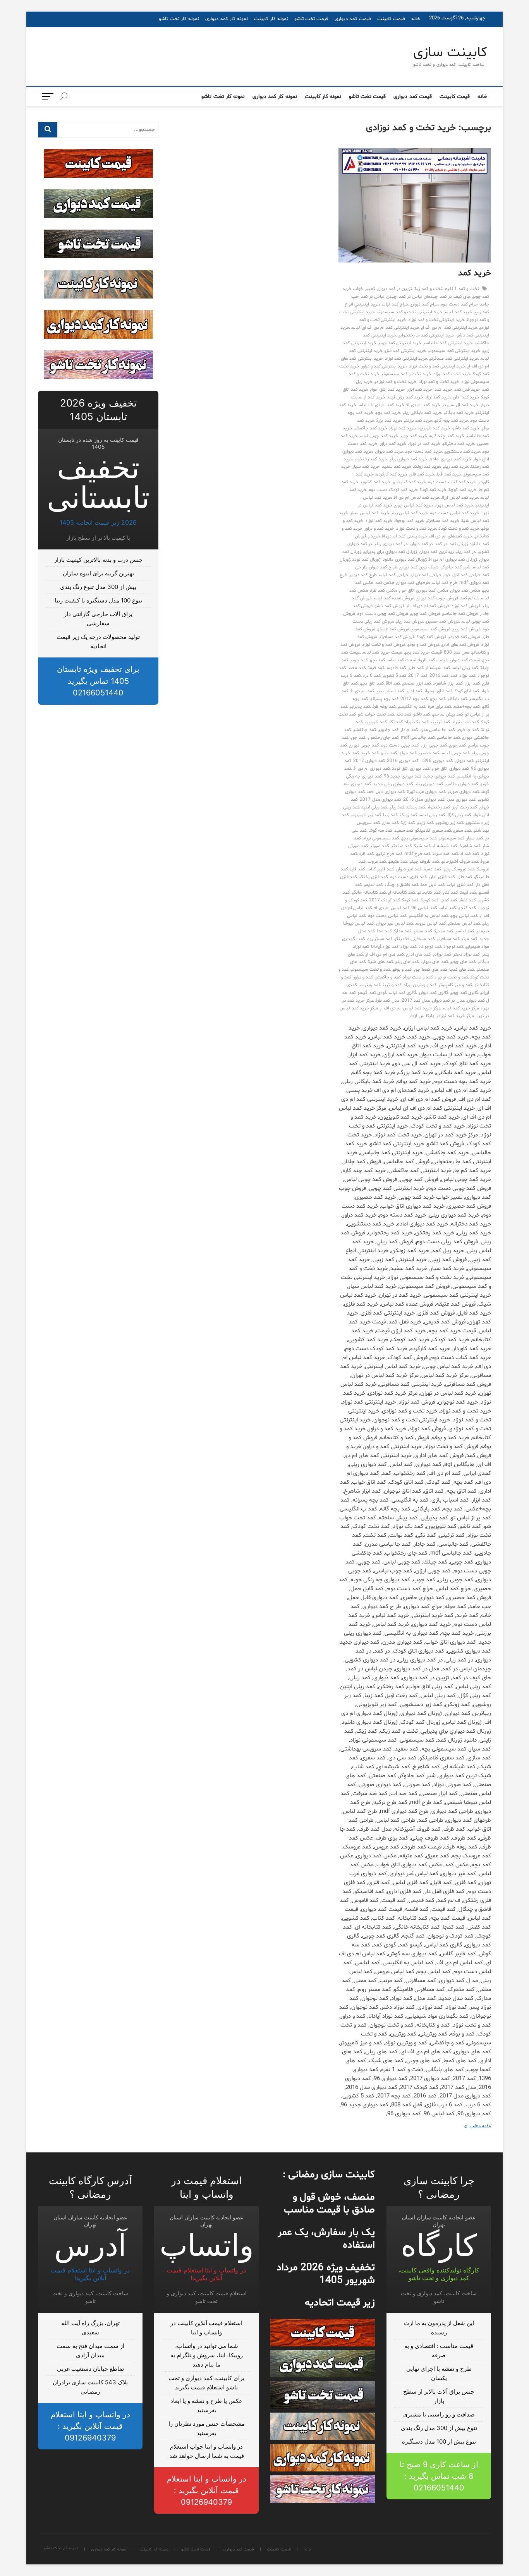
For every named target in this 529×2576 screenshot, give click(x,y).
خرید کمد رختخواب (371, 459)
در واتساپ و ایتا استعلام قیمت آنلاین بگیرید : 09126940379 (207, 2490)
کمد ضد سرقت (445, 854)
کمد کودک (410, 900)
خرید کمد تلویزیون (434, 428)
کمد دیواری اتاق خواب (450, 769)
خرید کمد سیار (366, 467)
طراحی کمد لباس (393, 575)
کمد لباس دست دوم (387, 916)
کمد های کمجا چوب (431, 970)
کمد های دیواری (435, 962)
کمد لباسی (465, 931)
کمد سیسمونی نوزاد (381, 838)
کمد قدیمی (374, 885)
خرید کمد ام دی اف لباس (381, 405)
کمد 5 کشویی (395, 676)
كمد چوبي (359, 660)
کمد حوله (408, 753)
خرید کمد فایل (449, 474)
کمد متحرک (444, 931)
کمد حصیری (429, 753)
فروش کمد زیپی (466, 629)
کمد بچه (438, 699)
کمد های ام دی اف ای (385, 954)
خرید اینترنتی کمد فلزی (405, 351)
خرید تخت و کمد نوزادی (396, 382)
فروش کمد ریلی (410, 621)
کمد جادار (409, 730)
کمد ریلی (397, 807)
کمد (454, 676)
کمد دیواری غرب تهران (426, 792)
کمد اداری (414, 691)
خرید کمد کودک (433, 490)
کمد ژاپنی (425, 823)
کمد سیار (475, 838)
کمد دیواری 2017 (369, 761)
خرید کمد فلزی (422, 474)
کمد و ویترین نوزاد (420, 985)
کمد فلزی (465, 877)
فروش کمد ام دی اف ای (428, 606)
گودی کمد (378, 993)
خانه (416, 19)
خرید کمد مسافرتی (442, 521)
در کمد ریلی (466, 552)
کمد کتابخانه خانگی (369, 892)
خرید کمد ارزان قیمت (405, 397)
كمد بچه (378, 660)
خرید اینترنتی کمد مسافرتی (454, 359)
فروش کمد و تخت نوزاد (384, 645)
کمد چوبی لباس (455, 753)
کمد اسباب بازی (390, 691)
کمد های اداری (419, 954)
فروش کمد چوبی (425, 614)
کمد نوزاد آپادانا (385, 947)
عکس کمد (385, 583)
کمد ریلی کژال (459, 815)
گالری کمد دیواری (433, 993)
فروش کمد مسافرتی (397, 637)
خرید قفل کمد (467, 390)
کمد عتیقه (398, 862)
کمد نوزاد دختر (466, 954)
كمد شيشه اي (438, 668)
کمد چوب (358, 738)
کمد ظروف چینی (424, 862)
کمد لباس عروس (431, 923)
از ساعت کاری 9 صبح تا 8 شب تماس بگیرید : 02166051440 (439, 2476)
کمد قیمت (468, 892)
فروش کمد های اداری (460, 645)
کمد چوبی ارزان (434, 745)
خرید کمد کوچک (462, 490)
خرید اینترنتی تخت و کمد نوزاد (436, 320)
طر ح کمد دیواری (383, 567)
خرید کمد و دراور (380, 529)
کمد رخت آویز (465, 807)
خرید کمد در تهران (424, 444)
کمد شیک (422, 846)
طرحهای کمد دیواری (413, 583)
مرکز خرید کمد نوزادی (455, 1016)
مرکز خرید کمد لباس (461, 1008)
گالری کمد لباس (403, 993)
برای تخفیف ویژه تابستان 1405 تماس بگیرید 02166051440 (98, 681)
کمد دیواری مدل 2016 (424, 800)
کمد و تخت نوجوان (452, 977)
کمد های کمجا (462, 970)
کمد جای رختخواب (383, 738)
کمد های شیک (380, 962)
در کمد (441, 544)
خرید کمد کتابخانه (409, 482)
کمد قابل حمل (433, 885)
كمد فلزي (416, 668)
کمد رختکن (416, 807)
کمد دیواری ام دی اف (372, 769)
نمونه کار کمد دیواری (227, 19)
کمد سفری (463, 831)
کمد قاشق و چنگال (402, 885)
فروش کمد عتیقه (393, 629)
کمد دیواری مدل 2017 (380, 800)
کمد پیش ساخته (448, 714)
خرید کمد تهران (403, 428)
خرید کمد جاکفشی (370, 428)
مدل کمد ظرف (387, 1001)
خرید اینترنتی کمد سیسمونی (454, 351)
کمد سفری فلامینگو (433, 831)
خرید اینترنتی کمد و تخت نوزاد (437, 366)
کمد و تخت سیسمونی (371, 970)
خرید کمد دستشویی (463, 451)
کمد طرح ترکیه (389, 854)
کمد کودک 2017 (385, 900)
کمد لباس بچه (464, 916)
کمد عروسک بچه (459, 869)
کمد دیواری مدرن (461, 800)
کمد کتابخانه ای (402, 892)
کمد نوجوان (454, 947)
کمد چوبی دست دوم (400, 745)
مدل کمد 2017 (416, 1001)
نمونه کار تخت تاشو (179, 19)
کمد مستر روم (380, 939)
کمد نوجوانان (430, 947)
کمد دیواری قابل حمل (386, 792)
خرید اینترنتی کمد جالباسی (448, 343)
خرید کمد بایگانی (459, 413)
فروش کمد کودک (431, 637)
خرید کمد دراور (393, 444)
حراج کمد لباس (395, 304)
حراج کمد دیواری (425, 304)
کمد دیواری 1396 (437, 761)
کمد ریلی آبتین (375, 807)
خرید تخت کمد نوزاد (452, 374)
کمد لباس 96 (424, 908)
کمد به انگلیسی (412, 707)
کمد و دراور (363, 977)
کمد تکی (396, 722)
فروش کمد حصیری (442, 621)
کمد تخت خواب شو (376, 714)
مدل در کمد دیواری (448, 1001)
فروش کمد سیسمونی (431, 629)
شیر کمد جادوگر (455, 567)
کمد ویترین (392, 985)
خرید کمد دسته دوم (424, 451)
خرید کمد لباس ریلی (410, 513)
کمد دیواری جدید (439, 776)
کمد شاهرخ (470, 846)
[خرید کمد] (415, 205)
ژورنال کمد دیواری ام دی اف (453, 559)
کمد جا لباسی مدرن (438, 730)
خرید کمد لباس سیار (370, 513)
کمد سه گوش (381, 831)
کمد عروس (377, 862)
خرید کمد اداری (466, 397)
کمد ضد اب (470, 854)
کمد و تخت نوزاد (418, 977)
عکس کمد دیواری (465, 590)
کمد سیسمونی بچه (419, 838)
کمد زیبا (390, 815)
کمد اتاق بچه (372, 683)
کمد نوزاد (409, 947)
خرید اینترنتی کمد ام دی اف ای (449, 328)
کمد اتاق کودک (467, 691)
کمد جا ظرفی (468, 730)
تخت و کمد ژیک (429, 289)
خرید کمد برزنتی (418, 420)
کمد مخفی (423, 931)
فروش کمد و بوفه (424, 645)
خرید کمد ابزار (420, 390)
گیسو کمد (358, 993)
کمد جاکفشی (365, 730)
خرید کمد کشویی (375, 482)
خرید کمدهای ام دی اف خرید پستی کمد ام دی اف (427, 536)
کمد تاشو (422, 714)
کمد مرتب (469, 939)
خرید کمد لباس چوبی (414, 505)
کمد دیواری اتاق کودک (411, 769)
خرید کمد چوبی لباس (379, 436)
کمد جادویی (388, 730)
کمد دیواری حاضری (462, 784)
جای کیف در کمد (455, 297)
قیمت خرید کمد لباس (382, 652)
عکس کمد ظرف (383, 590)
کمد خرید (370, 753)
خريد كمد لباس (458, 312)
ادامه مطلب (476, 2127)
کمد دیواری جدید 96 (403, 776)
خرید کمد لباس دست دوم (454, 513)
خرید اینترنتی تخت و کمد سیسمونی (410, 312)
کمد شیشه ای (445, 846)
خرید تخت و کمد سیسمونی (406, 374)
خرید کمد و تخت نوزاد (417, 529)
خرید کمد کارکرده (391, 474)
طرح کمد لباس (445, 583)
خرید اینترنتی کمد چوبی (400, 343)
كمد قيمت (376, 668)
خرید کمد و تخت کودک (459, 529)
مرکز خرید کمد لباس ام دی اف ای (410, 1008)
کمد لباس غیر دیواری (395, 923)
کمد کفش (468, 900)
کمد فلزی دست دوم (409, 877)
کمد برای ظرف (440, 707)
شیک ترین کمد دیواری (419, 567)
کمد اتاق (393, 683)
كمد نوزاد (468, 676)
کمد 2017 (418, 676)
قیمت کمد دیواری (353, 19)
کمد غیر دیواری (409, 869)
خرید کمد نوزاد (379, 521)
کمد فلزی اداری (442, 877)
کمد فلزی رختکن (373, 877)
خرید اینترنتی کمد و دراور (384, 366)
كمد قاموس (396, 668)
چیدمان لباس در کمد (419, 297)
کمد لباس (448, 908)
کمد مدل (384, 931)
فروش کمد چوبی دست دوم (383, 614)
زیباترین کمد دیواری (436, 552)
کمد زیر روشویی (449, 823)
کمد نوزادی (442, 954)
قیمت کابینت (391, 19)
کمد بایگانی (458, 699)
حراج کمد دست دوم (459, 304)
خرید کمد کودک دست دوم (393, 490)
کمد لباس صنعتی (464, 923)
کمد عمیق (432, 869)
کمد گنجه (467, 908)
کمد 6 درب (372, 676)
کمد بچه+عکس (467, 707)
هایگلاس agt (422, 1016)
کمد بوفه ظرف (384, 707)
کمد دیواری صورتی (464, 792)
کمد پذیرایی (360, 707)
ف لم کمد (469, 598)
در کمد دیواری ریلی (391, 544)
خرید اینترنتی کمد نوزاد (406, 359)
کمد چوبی (458, 745)
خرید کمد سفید (397, 467)
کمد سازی (391, 823)
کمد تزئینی (440, 722)
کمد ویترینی (370, 985)
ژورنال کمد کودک (367, 559)
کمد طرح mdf (417, 854)
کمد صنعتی (402, 846)
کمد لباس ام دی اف (392, 908)
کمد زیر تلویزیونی (366, 815)
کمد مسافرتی (448, 939)
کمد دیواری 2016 (403, 761)
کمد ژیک (408, 823)
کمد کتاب (451, 892)
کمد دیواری (464, 761)
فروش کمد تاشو (389, 606)
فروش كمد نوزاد (466, 606)
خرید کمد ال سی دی (460, 405)
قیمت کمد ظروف (433, 660)
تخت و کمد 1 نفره (462, 289)
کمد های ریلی (407, 962)
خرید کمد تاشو (466, 428)
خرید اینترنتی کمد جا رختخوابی (427, 335)
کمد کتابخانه (429, 892)
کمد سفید (404, 831)
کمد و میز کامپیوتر (455, 985)
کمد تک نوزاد (417, 722)
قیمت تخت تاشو (311, 19)
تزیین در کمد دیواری (395, 289)
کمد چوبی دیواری (364, 745)
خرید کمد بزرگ (389, 420)
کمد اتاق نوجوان (438, 691)
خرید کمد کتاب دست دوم (452, 482)
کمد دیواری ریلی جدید (393, 784)
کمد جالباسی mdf (418, 738)
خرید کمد (475, 273)
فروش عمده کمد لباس (394, 598)
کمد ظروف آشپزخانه (460, 862)
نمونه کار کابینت (271, 19)
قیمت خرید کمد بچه (423, 652)
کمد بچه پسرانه (384, 699)
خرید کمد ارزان (438, 397)
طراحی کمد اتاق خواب (462, 575)
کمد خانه (389, 753)
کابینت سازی (450, 53)
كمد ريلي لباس (465, 668)
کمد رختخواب (439, 807)
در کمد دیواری (421, 544)
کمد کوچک (429, 900)
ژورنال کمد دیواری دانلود (405, 559)
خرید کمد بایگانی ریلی (422, 413)
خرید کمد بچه (388, 413)
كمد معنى (357, 668)
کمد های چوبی (463, 962)
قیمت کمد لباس (402, 660)
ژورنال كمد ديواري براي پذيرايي (390, 552)
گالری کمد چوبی (464, 993)
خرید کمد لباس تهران (454, 505)
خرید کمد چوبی (414, 436)
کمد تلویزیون (376, 722)
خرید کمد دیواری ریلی (409, 459)
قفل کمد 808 (456, 652)
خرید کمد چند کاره (447, 436)
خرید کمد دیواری (389, 451)
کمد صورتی (380, 846)
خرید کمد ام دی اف (423, 405)
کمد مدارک (403, 931)
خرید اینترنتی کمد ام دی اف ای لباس (385, 328)
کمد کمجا (449, 900)
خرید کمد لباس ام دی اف (417, 498)
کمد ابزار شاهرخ (448, 683)
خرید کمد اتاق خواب (388, 390)
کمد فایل (357, 869)
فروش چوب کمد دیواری (437, 598)
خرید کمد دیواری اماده (450, 459)
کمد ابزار (472, 683)
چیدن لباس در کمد (379, 297)
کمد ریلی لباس (432, 815)
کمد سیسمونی (452, 838)
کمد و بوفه (402, 970)
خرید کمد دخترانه (459, 444)
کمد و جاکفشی (388, 977)
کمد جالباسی (449, 738)
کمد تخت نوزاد (465, 722)
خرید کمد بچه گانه (452, 420)
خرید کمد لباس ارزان (460, 498)
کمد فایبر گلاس (380, 869)
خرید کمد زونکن (427, 467)
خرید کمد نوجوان (409, 521)
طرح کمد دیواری (363, 575)
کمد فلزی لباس (460, 885)
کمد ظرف (367, 854)
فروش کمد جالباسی (460, 614)
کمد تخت (404, 714)
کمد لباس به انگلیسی (429, 916)
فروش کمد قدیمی (464, 637)
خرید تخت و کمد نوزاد (439, 382)
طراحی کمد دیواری (426, 575)
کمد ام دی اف (362, 691)
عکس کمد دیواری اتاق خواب (423, 590)
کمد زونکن (409, 815)
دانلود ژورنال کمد (465, 544)
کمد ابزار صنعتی (417, 683)
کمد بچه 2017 (414, 699)
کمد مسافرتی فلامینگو (414, 939)
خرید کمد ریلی (456, 467)
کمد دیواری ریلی (429, 784)
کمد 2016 (439, 676)
